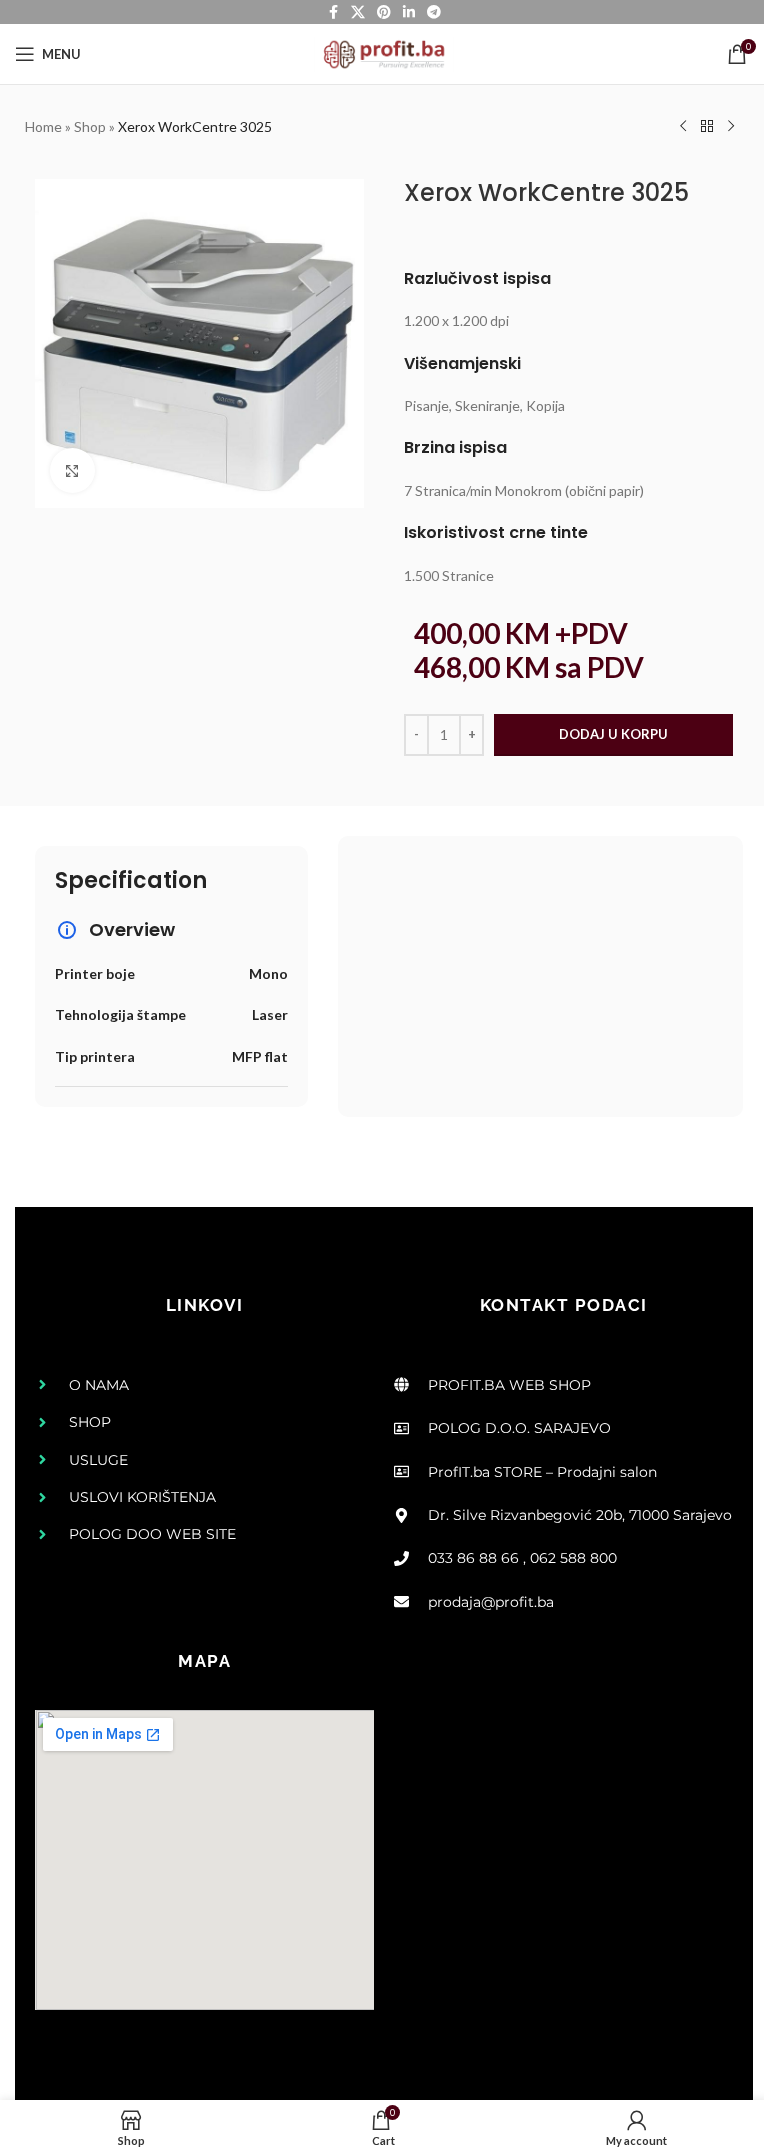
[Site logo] (384, 52)
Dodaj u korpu (613, 734)
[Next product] (731, 127)
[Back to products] (707, 127)
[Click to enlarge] (72, 470)
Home (43, 126)
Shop (90, 126)
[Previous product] (683, 127)
